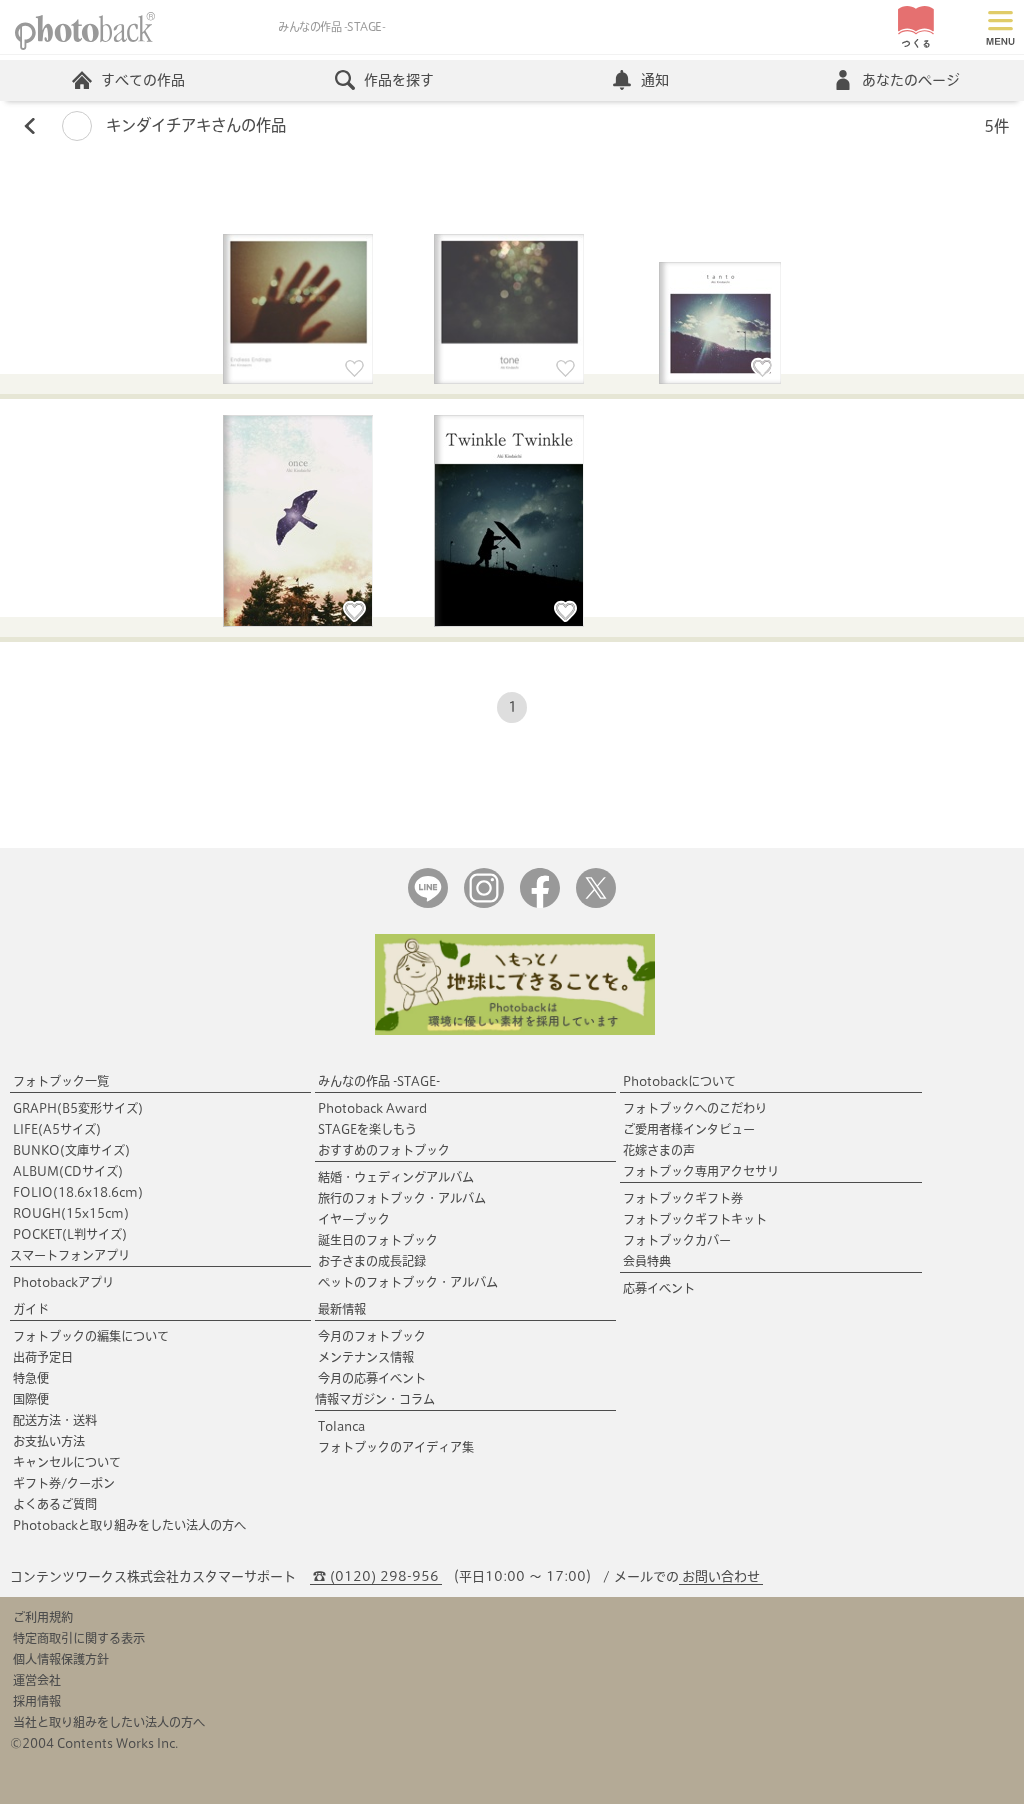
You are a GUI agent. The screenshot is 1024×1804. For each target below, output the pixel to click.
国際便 (31, 1399)
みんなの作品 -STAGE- (379, 1081)
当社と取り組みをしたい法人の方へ (109, 1722)
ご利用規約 (43, 1617)
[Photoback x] (596, 903)
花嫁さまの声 (659, 1150)
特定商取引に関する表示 (79, 1638)
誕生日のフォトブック (378, 1240)
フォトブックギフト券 (683, 1198)
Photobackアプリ (63, 1282)
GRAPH (78, 1108)
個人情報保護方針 (61, 1659)
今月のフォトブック (372, 1336)
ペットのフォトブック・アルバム (408, 1282)
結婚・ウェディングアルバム (396, 1177)
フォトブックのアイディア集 (396, 1447)
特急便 (31, 1378)
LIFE (57, 1129)
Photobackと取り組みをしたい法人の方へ (129, 1525)
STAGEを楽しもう (367, 1129)
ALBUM (68, 1171)
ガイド (31, 1309)
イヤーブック (354, 1219)
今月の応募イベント (372, 1378)
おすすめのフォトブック (384, 1150)
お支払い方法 (49, 1441)
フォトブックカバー (677, 1240)
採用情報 (37, 1701)
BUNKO (71, 1150)
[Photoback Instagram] (484, 903)
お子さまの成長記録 (372, 1261)
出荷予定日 (43, 1357)
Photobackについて (679, 1081)
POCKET (70, 1234)
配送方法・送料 (55, 1420)
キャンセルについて (67, 1462)
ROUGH (71, 1213)
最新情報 (342, 1309)
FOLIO (78, 1192)
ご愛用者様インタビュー (689, 1129)
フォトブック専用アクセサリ (701, 1171)
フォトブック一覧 (61, 1081)
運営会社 (37, 1680)
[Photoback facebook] (540, 903)
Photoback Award (372, 1108)
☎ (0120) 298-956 (376, 1576)
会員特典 (647, 1261)
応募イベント (659, 1288)
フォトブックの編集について (91, 1336)
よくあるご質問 (55, 1504)
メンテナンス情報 (366, 1357)
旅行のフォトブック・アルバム (402, 1198)
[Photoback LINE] (428, 903)
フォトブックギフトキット (695, 1219)
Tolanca (341, 1426)
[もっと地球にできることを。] (515, 1030)
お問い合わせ (721, 1576)
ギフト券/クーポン (64, 1483)
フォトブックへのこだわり (695, 1108)
